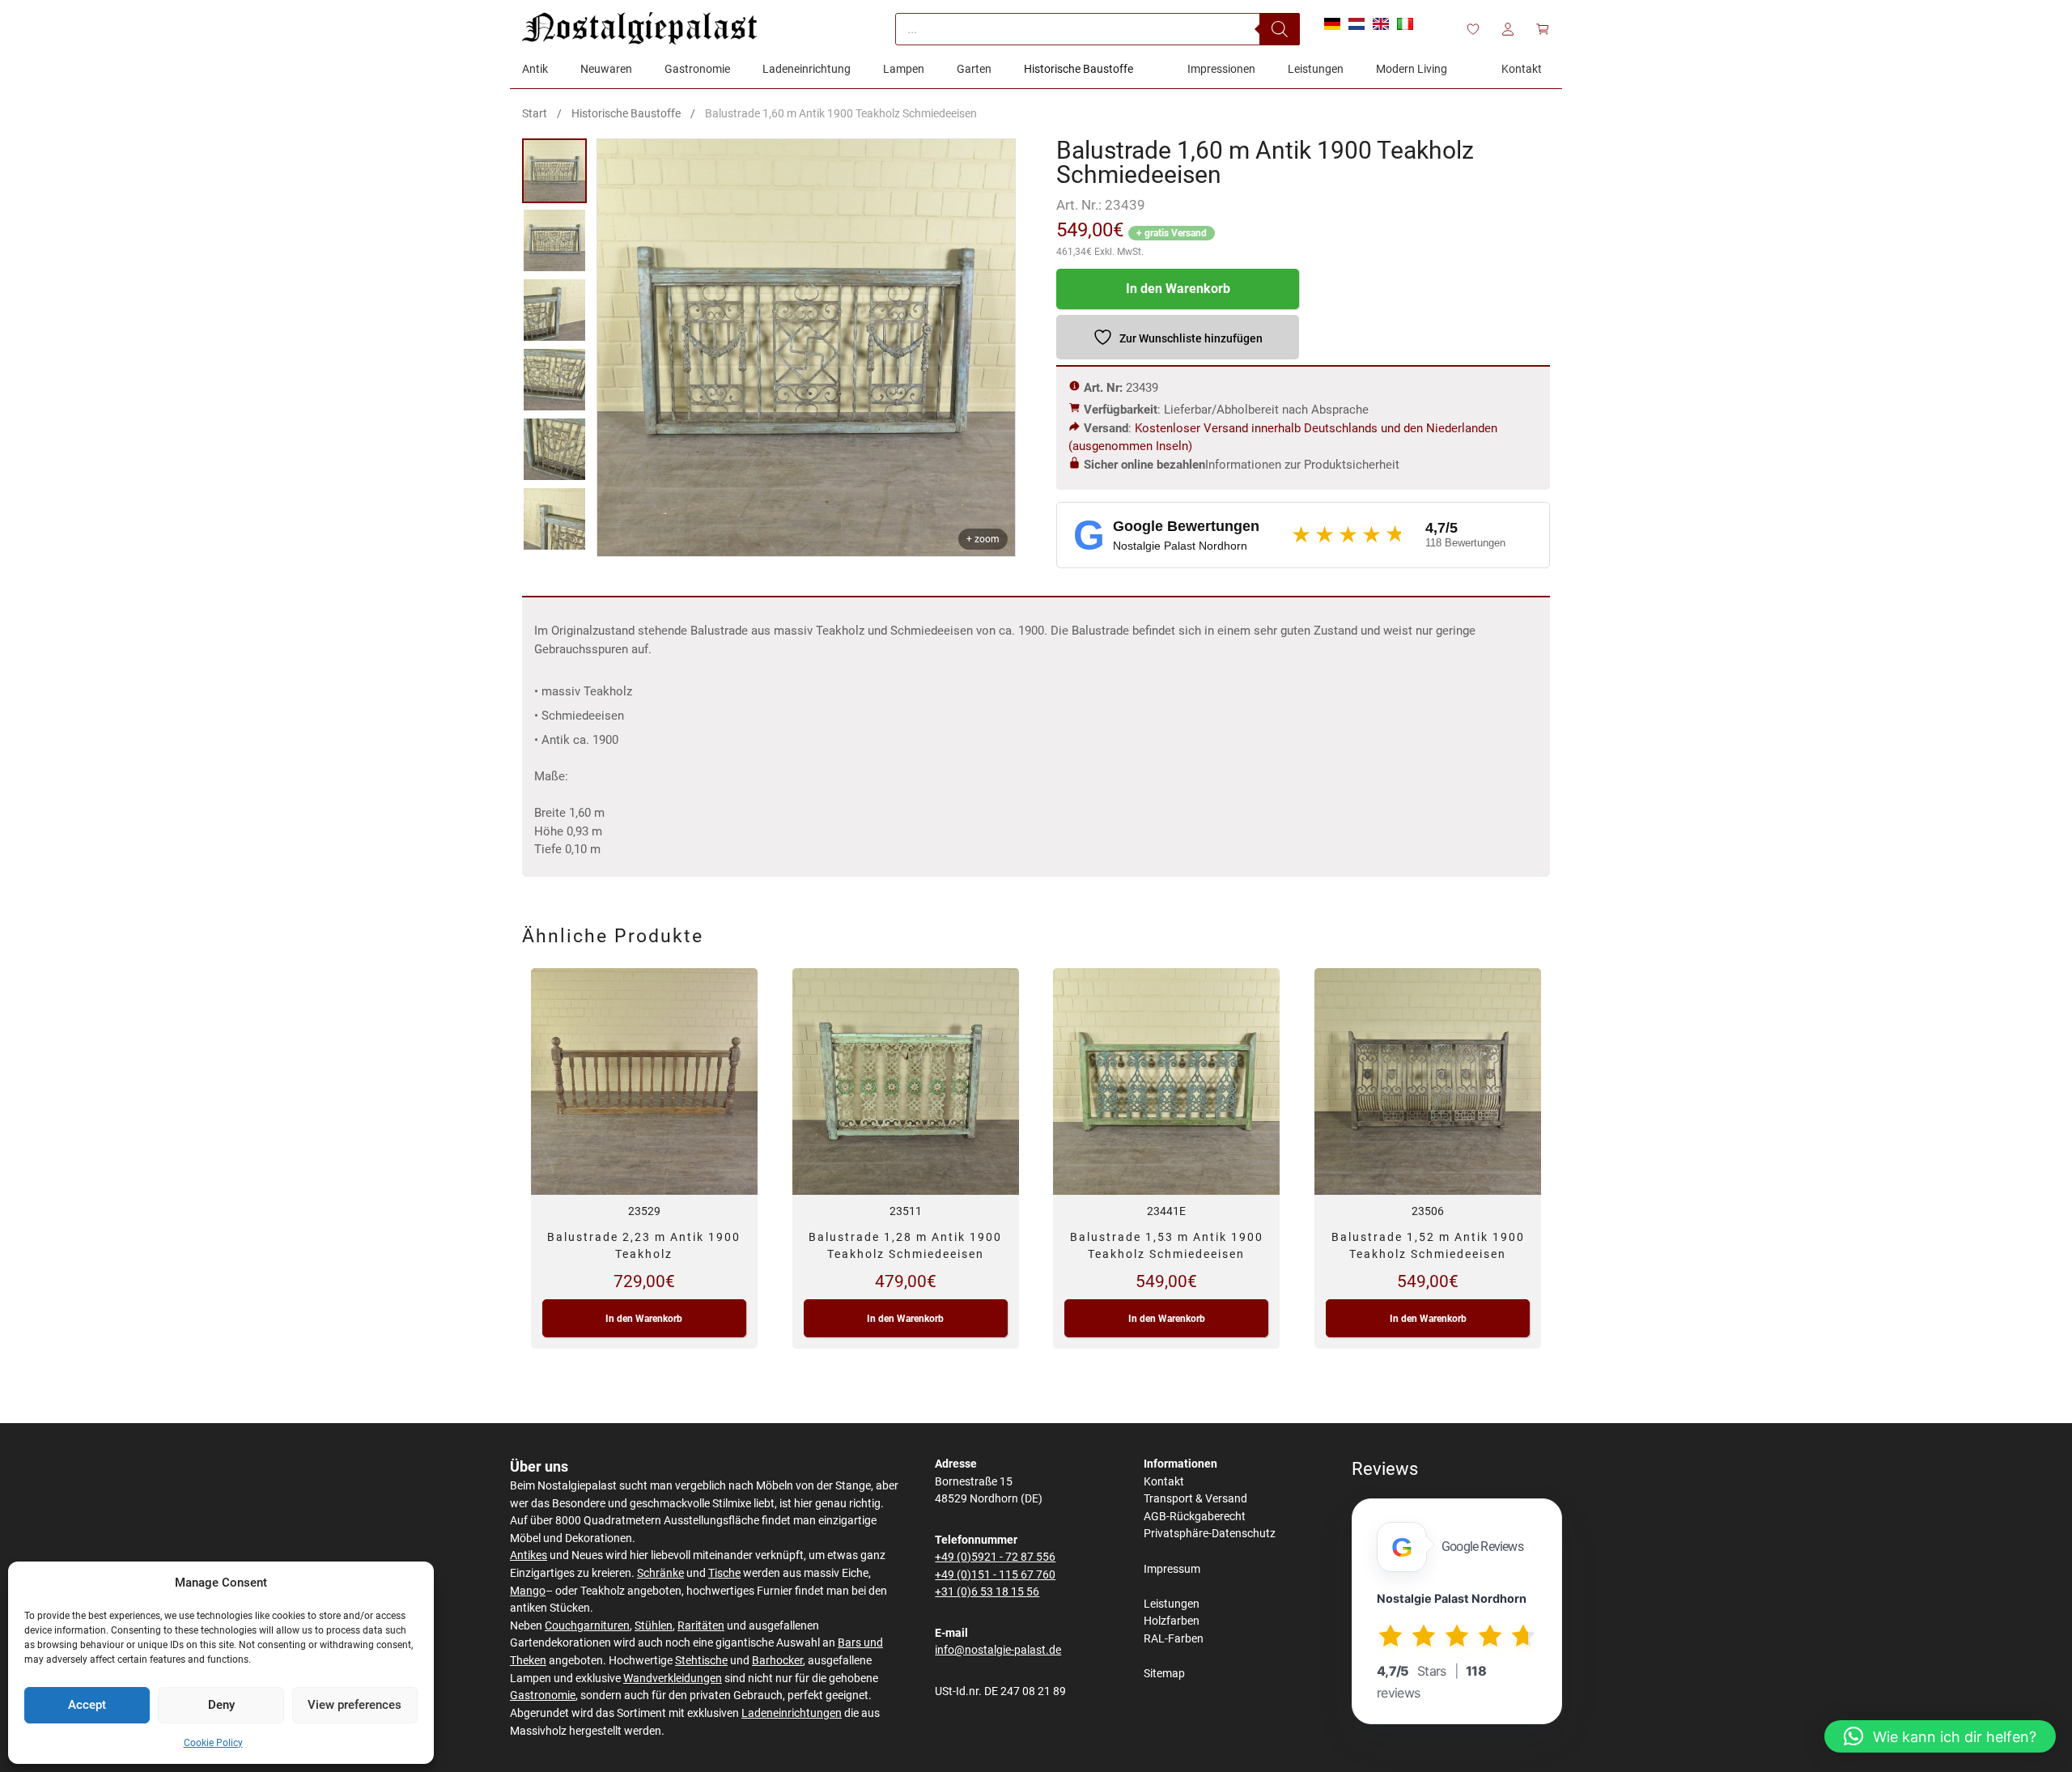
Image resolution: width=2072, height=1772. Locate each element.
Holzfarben (1172, 1621)
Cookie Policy (213, 1743)
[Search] (1280, 29)
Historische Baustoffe (626, 113)
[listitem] (554, 171)
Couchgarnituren (587, 1626)
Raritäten (701, 1626)
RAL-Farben (1174, 1639)
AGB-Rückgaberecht (1195, 1517)
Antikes (529, 1555)
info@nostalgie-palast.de (998, 1650)
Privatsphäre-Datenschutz (1210, 1534)
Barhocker (777, 1661)
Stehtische (701, 1661)
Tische (724, 1573)
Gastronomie (543, 1696)
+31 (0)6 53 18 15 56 (987, 1592)
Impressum (1172, 1569)
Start (535, 113)
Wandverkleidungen (673, 1679)
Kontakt (1164, 1482)
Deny (221, 1705)
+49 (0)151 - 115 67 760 (995, 1575)
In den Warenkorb (1178, 289)
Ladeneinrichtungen (792, 1713)
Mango (528, 1591)
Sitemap (1164, 1674)
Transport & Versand (1195, 1499)
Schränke (660, 1573)
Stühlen (654, 1626)
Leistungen (1172, 1604)
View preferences (355, 1705)
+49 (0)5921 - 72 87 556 (995, 1557)
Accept (87, 1705)
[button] (1940, 1736)
